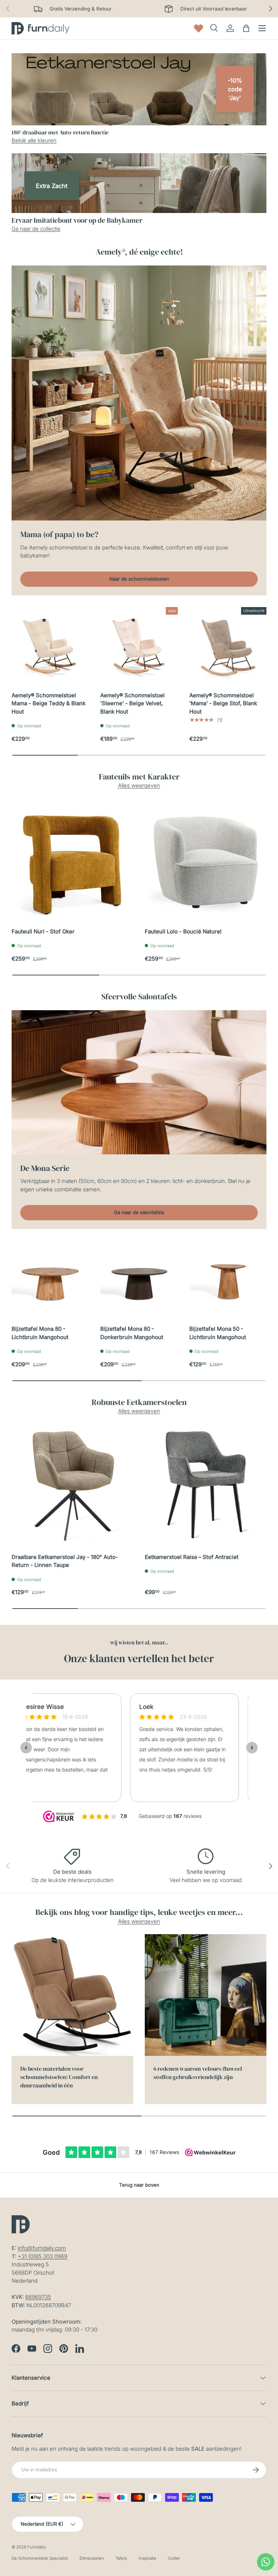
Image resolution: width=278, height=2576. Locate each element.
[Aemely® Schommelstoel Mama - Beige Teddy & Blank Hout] (50, 646)
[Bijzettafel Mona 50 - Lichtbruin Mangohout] (228, 1279)
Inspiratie (148, 2558)
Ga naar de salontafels (139, 1212)
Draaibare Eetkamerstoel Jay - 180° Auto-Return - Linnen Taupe (65, 1561)
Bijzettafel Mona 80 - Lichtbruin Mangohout (40, 1333)
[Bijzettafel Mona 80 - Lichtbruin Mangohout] (50, 1279)
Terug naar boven (139, 2185)
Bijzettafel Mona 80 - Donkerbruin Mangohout (132, 1333)
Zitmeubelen (92, 2558)
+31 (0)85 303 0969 (43, 2256)
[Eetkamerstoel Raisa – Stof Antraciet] (206, 1485)
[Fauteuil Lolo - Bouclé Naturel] (206, 860)
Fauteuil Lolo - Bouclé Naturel (183, 931)
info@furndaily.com (42, 2248)
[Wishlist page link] (199, 28)
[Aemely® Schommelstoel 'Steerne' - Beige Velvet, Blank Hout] (139, 646)
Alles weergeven (139, 785)
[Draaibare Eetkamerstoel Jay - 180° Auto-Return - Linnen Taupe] (72, 1485)
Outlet (174, 2558)
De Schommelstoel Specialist (40, 2558)
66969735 (38, 2297)
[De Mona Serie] (139, 1082)
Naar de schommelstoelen (139, 579)
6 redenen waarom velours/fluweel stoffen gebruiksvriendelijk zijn (198, 2073)
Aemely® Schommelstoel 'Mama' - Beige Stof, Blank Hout (223, 703)
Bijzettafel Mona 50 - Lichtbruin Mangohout (218, 1333)
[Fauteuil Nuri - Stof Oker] (72, 860)
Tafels (121, 2558)
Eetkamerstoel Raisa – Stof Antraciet (192, 1557)
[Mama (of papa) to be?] (139, 393)
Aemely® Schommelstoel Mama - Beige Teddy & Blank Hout (49, 703)
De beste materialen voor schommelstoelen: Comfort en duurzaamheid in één (59, 2077)
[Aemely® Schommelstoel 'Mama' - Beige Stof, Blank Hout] (228, 646)
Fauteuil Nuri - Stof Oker (43, 931)
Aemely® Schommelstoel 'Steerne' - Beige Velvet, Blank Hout (132, 703)
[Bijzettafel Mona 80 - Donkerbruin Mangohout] (139, 1279)
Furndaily (37, 2547)
